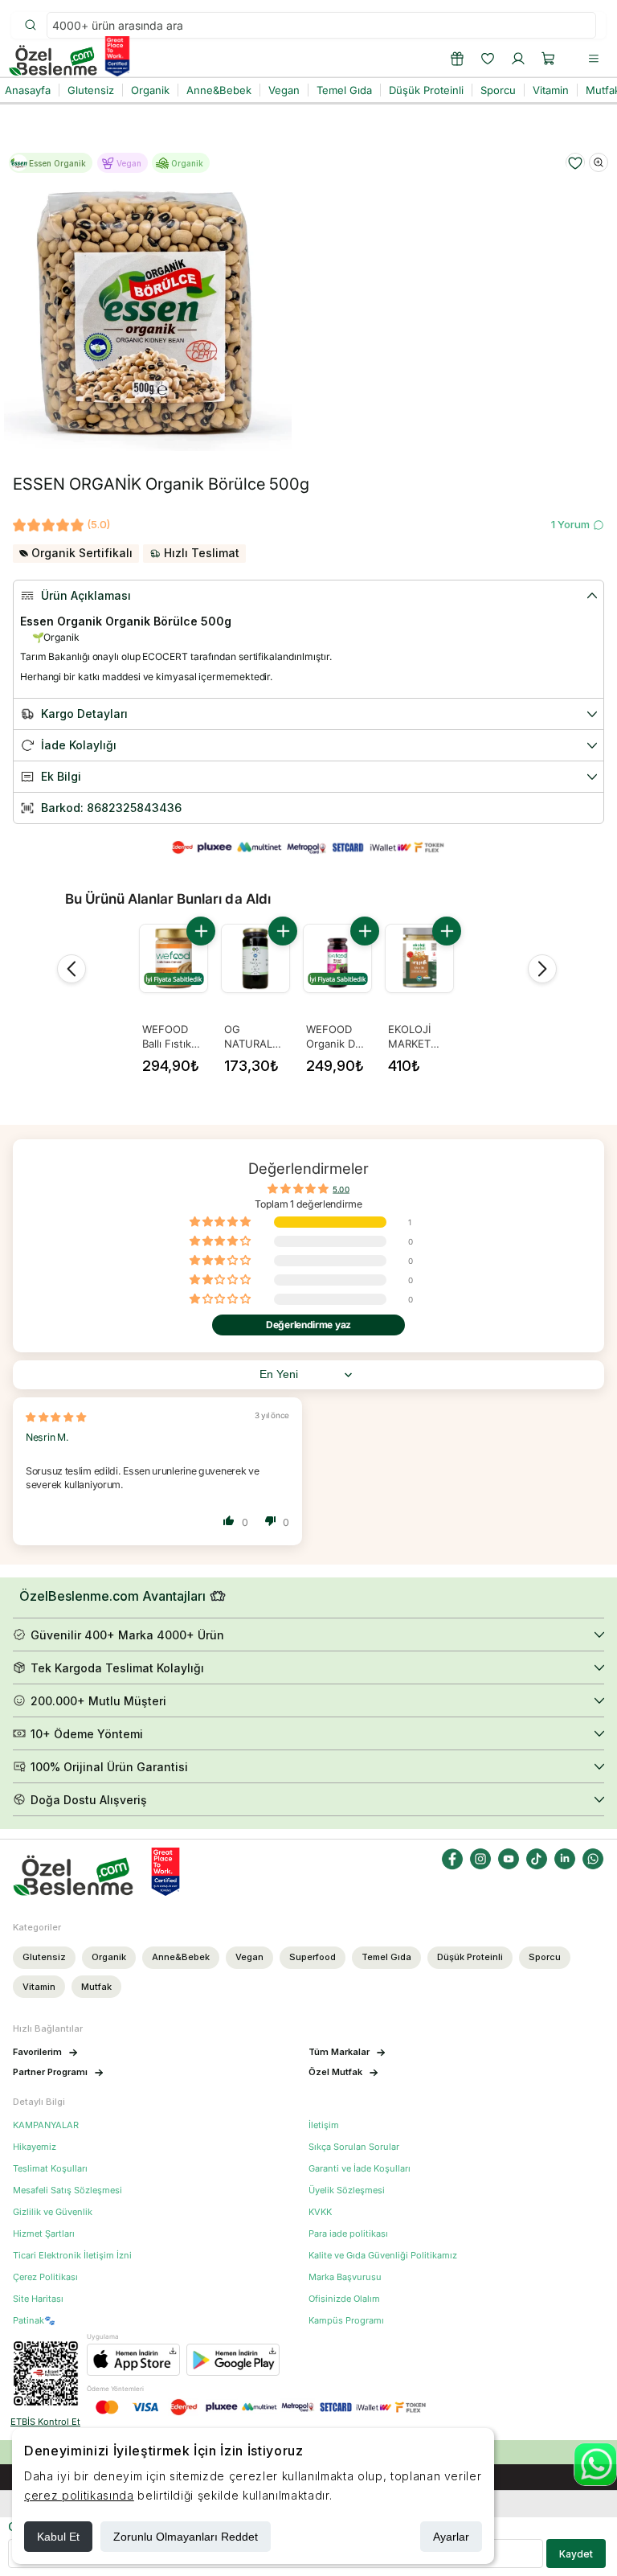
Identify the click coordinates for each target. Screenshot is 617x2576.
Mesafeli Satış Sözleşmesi (67, 2190)
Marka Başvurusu (345, 2277)
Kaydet (576, 2554)
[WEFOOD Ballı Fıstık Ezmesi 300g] (174, 958)
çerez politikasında (79, 2495)
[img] (56, 1417)
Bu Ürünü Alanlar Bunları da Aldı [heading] (168, 899)
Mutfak (96, 1987)
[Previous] (72, 969)
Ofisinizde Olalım (344, 2299)
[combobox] (321, 25)
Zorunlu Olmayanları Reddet (186, 2537)
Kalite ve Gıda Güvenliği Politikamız (383, 2256)
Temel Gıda (386, 1957)
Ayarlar (451, 2537)
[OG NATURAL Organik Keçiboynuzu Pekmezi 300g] (255, 958)
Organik (109, 1957)
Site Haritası (38, 2299)
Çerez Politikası (45, 2277)
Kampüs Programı (346, 2321)
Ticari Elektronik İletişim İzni (72, 2256)
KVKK (320, 2212)
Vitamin (39, 1987)
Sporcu (545, 1957)
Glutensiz (44, 1957)
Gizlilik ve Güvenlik (53, 2212)
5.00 (341, 1189)
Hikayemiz (35, 2147)
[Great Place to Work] (117, 56)
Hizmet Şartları (44, 2234)
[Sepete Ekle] (201, 931)
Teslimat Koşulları (50, 2169)
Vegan (249, 1957)
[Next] (542, 969)
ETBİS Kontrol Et (45, 2422)
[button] (549, 59)
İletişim (324, 2125)
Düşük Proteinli (470, 1957)
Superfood (313, 1957)
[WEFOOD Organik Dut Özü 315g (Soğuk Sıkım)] (337, 958)
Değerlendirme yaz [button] (308, 1325)
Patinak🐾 (34, 2321)
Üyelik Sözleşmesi (347, 2190)
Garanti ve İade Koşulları (360, 2169)
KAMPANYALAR (46, 2125)
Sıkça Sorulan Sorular (354, 2147)
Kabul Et (58, 2537)
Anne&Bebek (181, 1957)
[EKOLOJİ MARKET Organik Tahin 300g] (419, 958)
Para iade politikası (348, 2234)
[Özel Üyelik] (457, 59)
